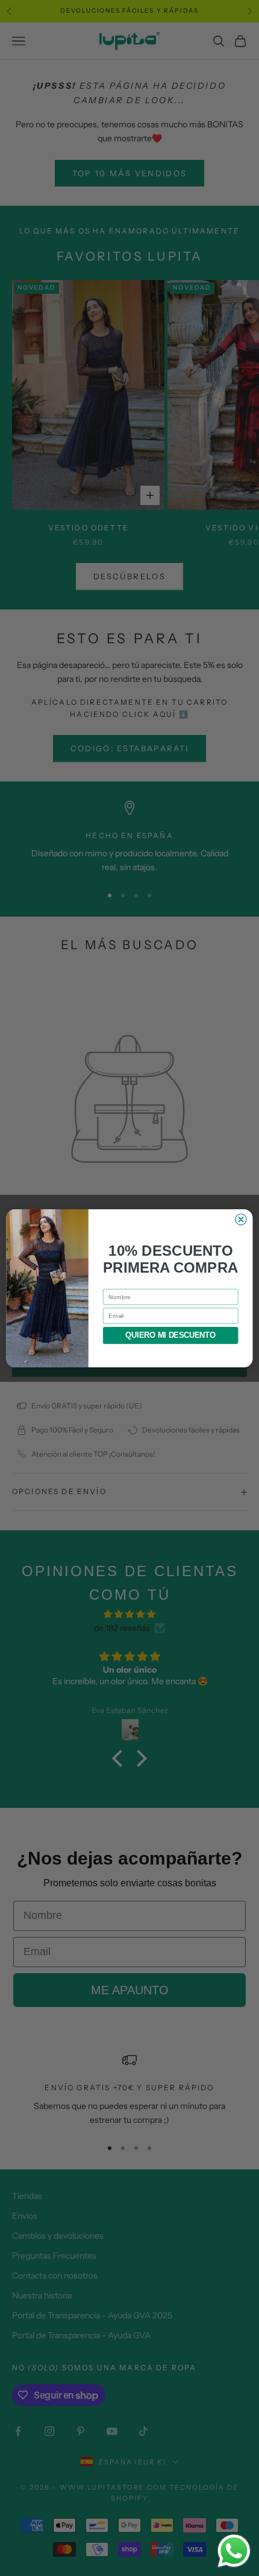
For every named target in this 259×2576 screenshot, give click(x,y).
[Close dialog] (241, 1219)
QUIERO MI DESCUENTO (170, 1335)
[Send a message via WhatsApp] (234, 2551)
